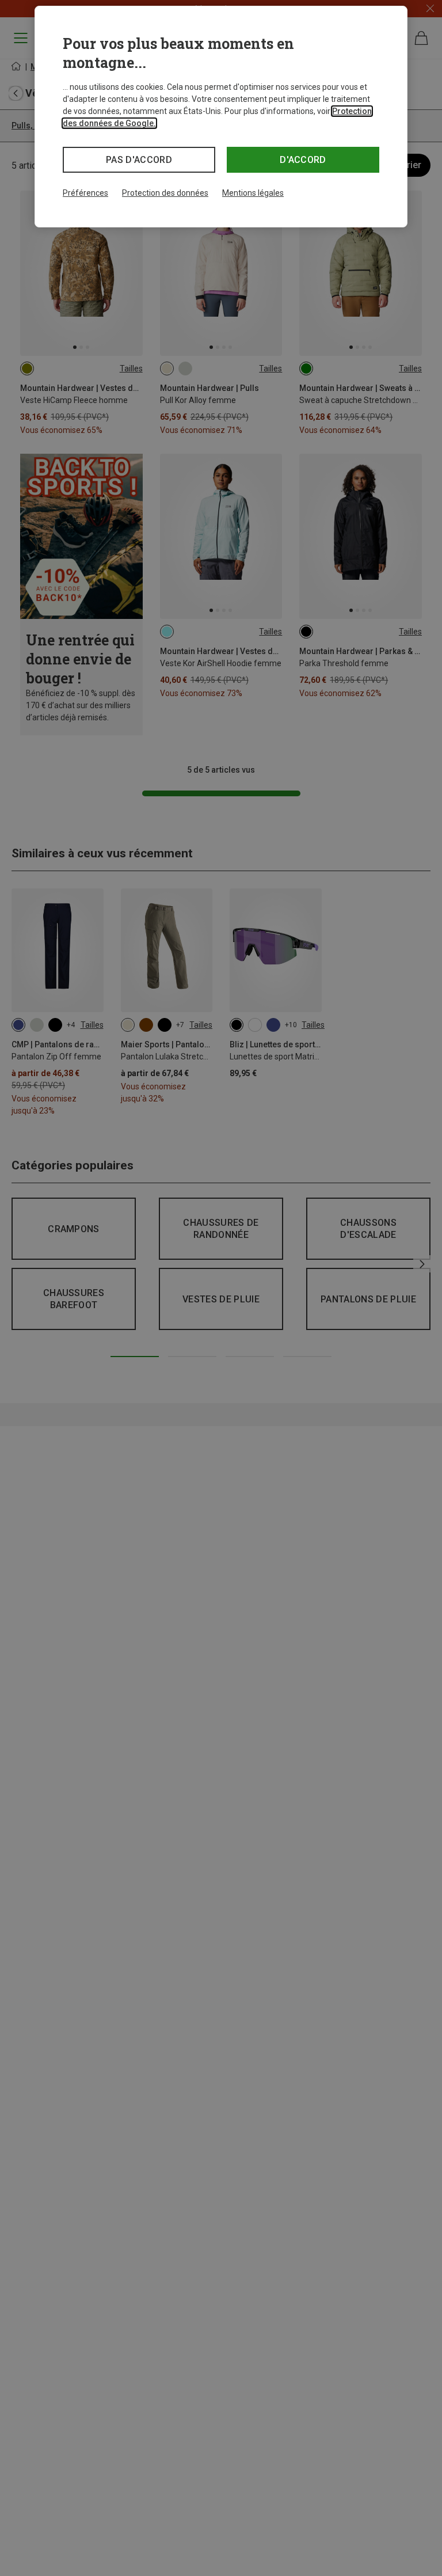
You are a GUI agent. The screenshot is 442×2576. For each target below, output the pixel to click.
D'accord (303, 160)
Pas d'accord (139, 160)
